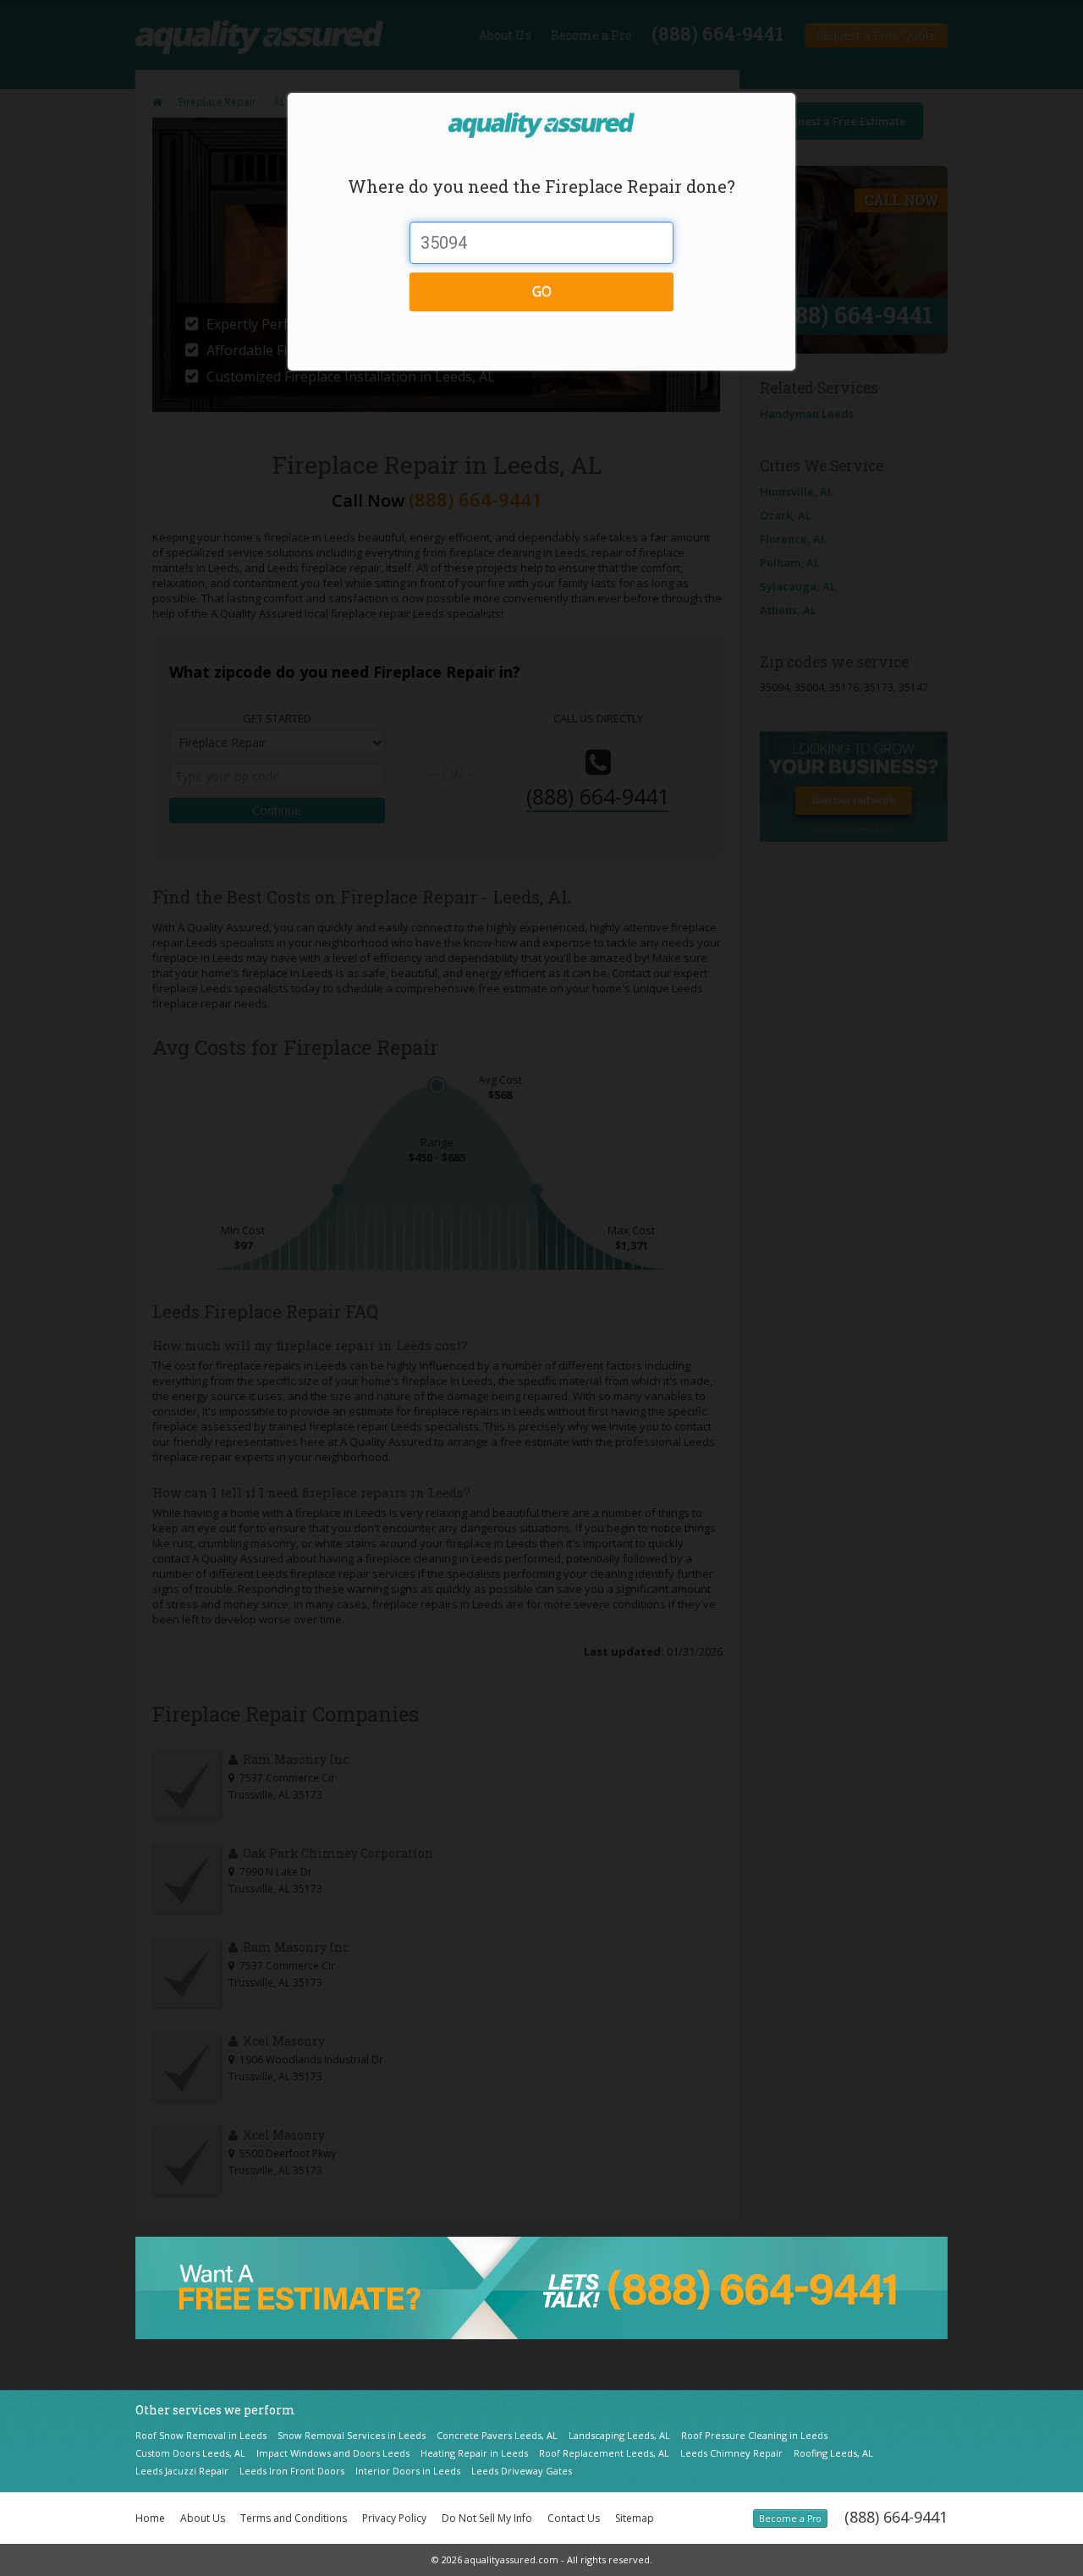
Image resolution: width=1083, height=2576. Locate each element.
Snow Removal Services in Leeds (352, 2435)
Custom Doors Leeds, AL (190, 2453)
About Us (203, 2518)
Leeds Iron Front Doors (292, 2471)
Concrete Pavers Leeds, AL (497, 2435)
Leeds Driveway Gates (522, 2471)
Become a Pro (790, 2518)
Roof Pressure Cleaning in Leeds (754, 2435)
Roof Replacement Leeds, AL (604, 2453)
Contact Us (574, 2518)
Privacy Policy (394, 2518)
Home (150, 2518)
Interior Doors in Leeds (408, 2471)
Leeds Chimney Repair (731, 2453)
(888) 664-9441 (896, 2517)
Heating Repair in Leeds (474, 2453)
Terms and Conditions (294, 2518)
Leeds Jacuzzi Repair (182, 2471)
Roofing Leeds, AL (833, 2453)
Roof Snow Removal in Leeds (201, 2435)
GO (542, 291)
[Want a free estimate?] (541, 2287)
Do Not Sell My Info (487, 2518)
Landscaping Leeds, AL (619, 2435)
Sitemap (635, 2518)
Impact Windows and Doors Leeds (333, 2453)
